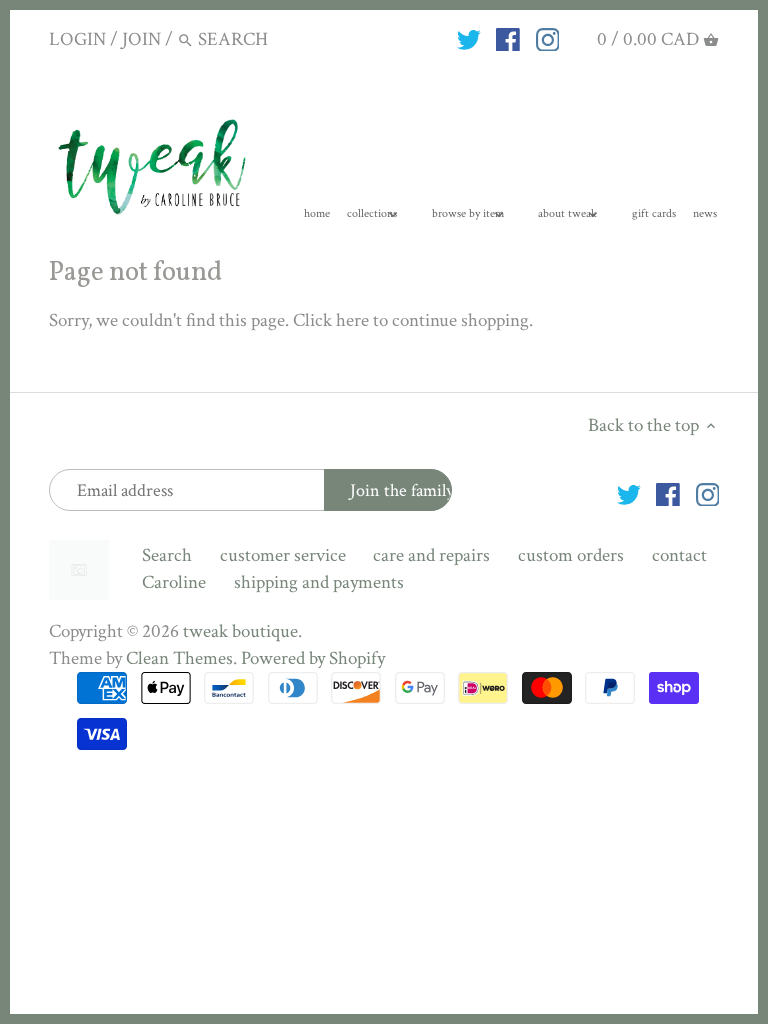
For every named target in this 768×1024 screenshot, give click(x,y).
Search (167, 555)
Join (141, 39)
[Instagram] (548, 39)
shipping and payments (319, 582)
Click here (331, 320)
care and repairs (431, 555)
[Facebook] (508, 39)
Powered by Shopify (313, 658)
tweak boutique (240, 631)
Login (77, 39)
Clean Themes (179, 658)
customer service (283, 555)
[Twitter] (469, 39)
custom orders (571, 555)
